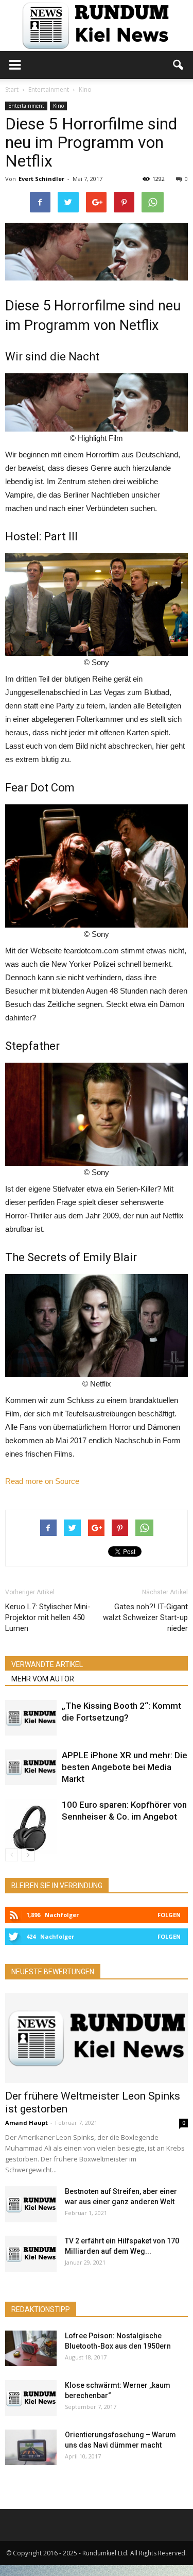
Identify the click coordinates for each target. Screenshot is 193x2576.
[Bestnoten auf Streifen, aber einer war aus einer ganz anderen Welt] (31, 2204)
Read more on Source (42, 1481)
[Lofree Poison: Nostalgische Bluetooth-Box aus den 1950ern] (31, 2348)
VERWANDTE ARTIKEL (47, 1664)
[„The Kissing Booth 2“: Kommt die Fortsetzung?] (31, 1718)
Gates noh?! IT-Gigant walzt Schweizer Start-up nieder (145, 1617)
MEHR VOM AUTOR (43, 1679)
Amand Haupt (27, 2123)
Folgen (169, 1915)
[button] (179, 65)
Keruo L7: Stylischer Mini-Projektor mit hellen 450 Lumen (48, 1617)
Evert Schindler (41, 179)
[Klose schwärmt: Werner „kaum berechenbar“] (31, 2398)
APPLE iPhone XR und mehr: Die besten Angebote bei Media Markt (125, 1767)
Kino (58, 106)
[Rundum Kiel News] (97, 26)
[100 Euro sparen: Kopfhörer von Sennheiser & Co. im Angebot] (31, 1827)
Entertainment (26, 106)
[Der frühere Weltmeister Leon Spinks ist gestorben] (97, 2038)
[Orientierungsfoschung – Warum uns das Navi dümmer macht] (31, 2447)
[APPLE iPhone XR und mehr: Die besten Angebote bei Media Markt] (31, 1767)
